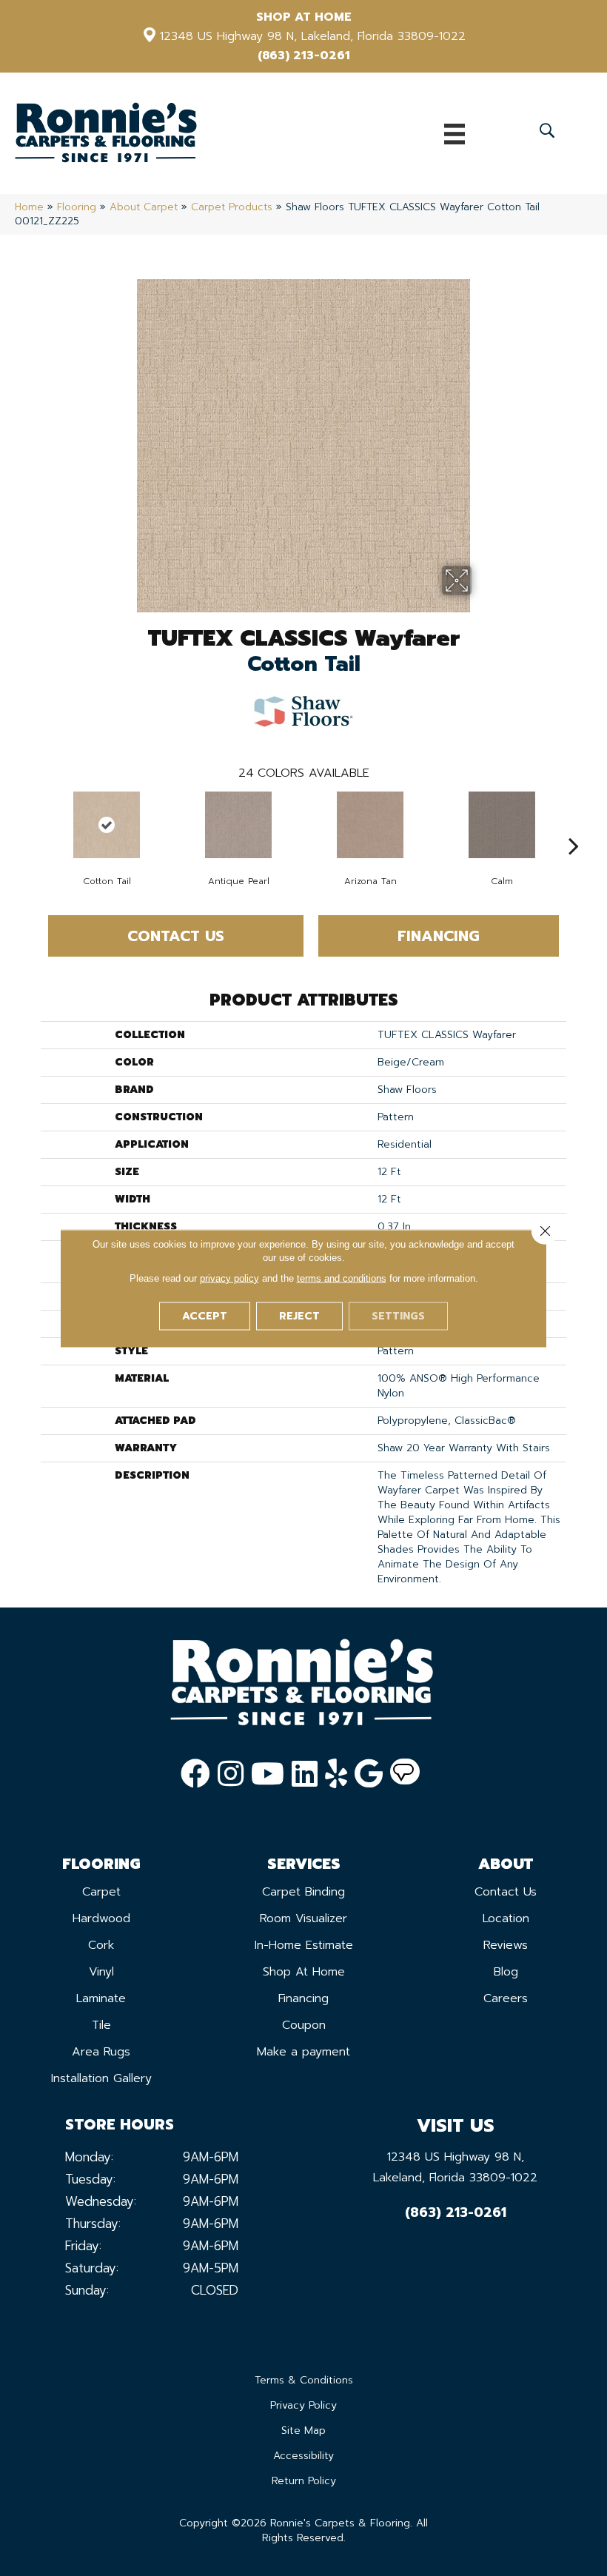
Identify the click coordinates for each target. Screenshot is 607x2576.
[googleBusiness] (369, 1774)
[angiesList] (405, 1774)
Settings (398, 1315)
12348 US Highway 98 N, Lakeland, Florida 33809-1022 (313, 36)
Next (574, 823)
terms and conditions (342, 1278)
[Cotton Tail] (107, 825)
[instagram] (231, 1774)
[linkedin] (305, 1774)
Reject (299, 1315)
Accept (205, 1315)
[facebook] (195, 1774)
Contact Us (176, 936)
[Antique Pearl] (238, 825)
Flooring (77, 207)
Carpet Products (232, 207)
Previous (33, 823)
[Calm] (502, 825)
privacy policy (229, 1278)
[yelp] (336, 1774)
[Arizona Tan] (370, 825)
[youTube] (268, 1774)
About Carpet (144, 207)
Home (29, 207)
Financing (439, 936)
